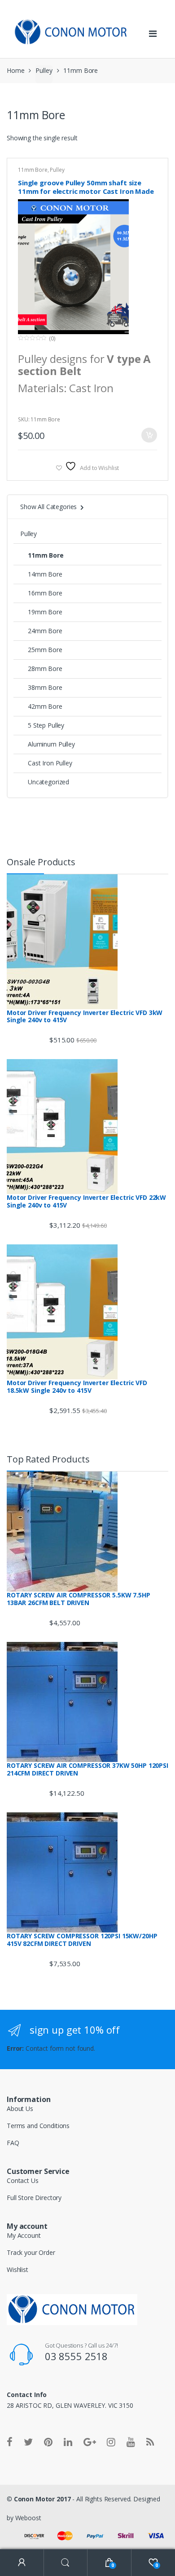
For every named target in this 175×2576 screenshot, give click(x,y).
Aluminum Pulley (51, 744)
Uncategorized (48, 782)
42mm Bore (45, 706)
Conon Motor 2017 (42, 2499)
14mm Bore (45, 574)
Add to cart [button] (149, 435)
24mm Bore (45, 631)
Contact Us (23, 2180)
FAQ (13, 2143)
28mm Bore (45, 669)
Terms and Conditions (38, 2126)
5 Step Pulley (46, 725)
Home (15, 70)
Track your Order (31, 2252)
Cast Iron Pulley (50, 763)
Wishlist (17, 2270)
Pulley (44, 70)
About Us (20, 2109)
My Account (24, 2235)
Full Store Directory (34, 2198)
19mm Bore (45, 612)
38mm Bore (45, 687)
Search (66, 2563)
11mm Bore (33, 170)
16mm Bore (45, 593)
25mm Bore (45, 650)
